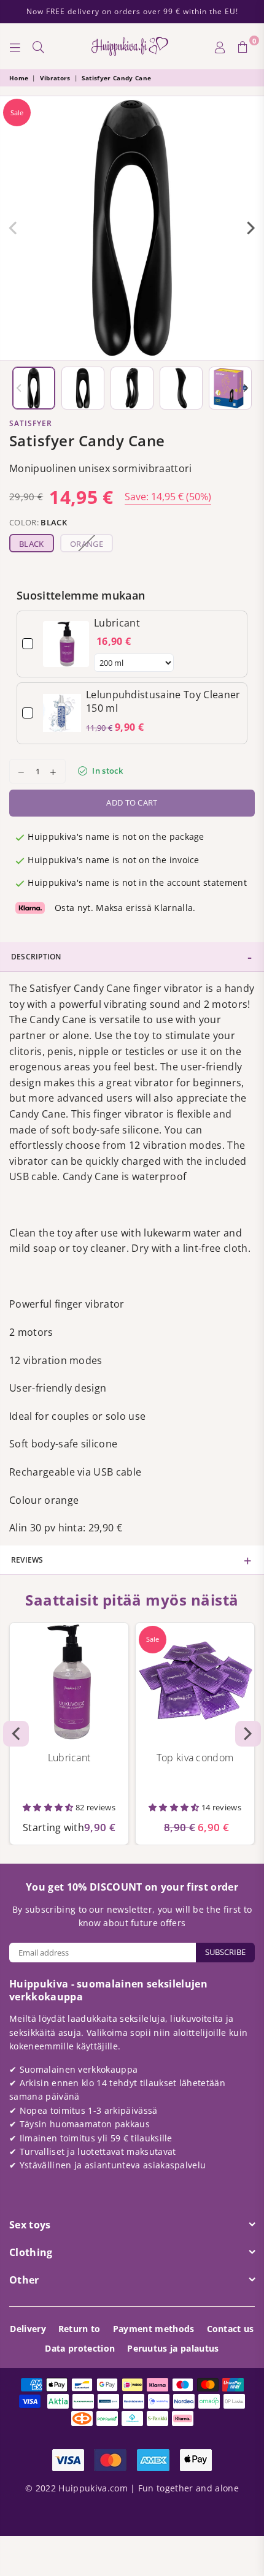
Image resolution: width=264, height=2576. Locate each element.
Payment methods (154, 2329)
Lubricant (69, 1758)
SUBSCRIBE (225, 1952)
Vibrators (55, 78)
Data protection (80, 2348)
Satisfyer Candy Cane (116, 78)
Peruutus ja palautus (173, 2348)
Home (19, 78)
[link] (66, 644)
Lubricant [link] (117, 623)
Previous (13, 228)
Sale (17, 112)
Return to (80, 2329)
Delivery (28, 2329)
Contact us (231, 2329)
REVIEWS (27, 1560)
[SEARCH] (39, 47)
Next (251, 228)
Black (32, 544)
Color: (38, 522)
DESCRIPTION (36, 957)
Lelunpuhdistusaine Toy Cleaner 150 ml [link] (163, 701)
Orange (87, 544)
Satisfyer (31, 423)
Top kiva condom (195, 1758)
